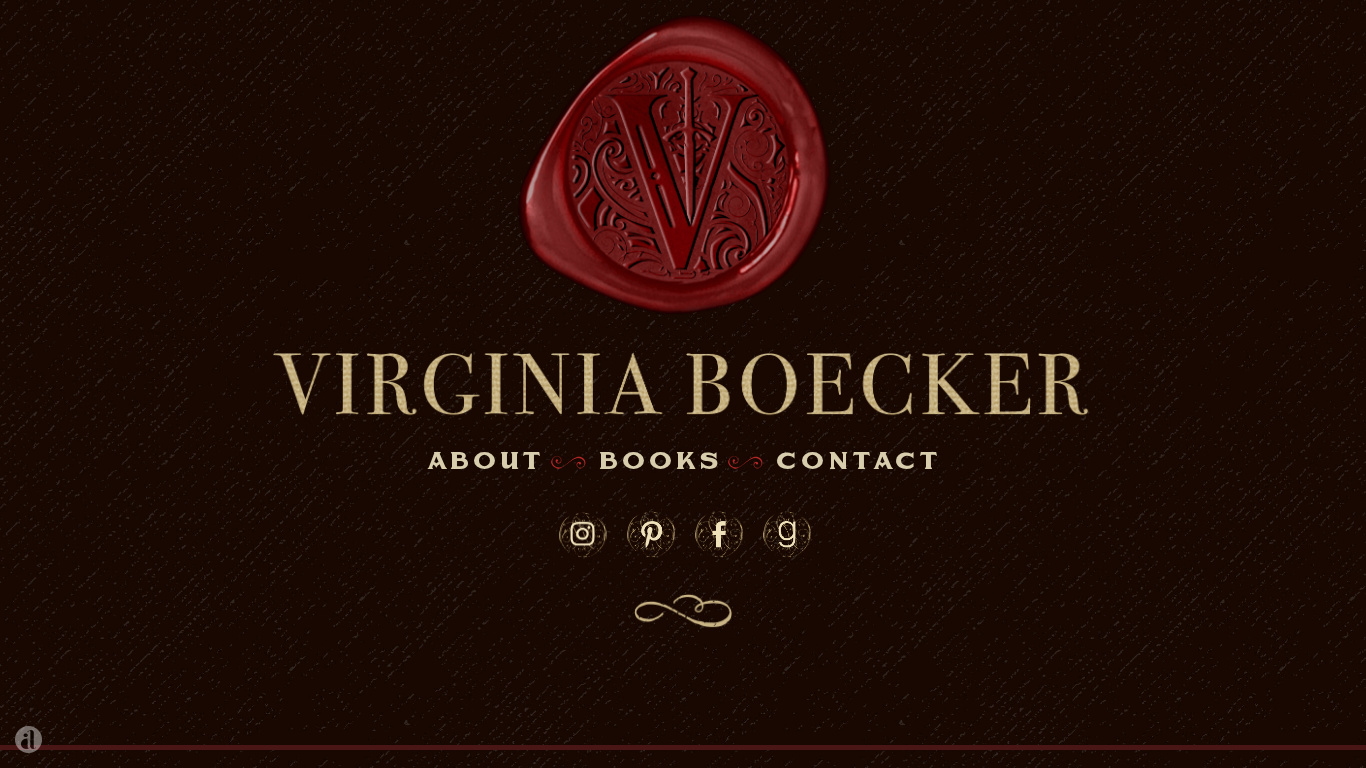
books (659, 462)
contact (858, 462)
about (485, 462)
